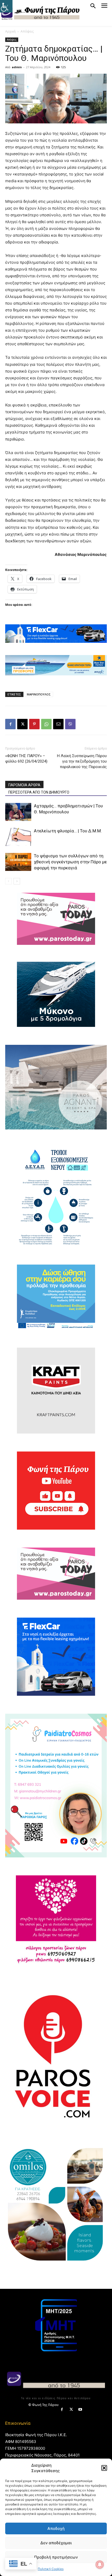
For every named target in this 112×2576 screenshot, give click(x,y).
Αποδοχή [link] (56, 2528)
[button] (104, 2468)
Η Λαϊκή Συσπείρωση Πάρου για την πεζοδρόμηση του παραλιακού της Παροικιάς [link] (82, 761)
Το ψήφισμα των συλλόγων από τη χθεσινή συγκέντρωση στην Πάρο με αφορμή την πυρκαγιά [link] (70, 862)
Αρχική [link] (10, 31)
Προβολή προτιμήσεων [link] (56, 2557)
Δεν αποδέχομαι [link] (56, 2543)
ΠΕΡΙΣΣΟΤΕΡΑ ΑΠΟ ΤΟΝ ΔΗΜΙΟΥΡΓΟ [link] (39, 792)
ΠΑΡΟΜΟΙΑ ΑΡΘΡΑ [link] (24, 785)
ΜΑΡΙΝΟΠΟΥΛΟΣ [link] (39, 694)
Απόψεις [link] (27, 31)
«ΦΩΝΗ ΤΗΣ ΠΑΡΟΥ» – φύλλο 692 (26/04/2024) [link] (26, 759)
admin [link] (17, 67)
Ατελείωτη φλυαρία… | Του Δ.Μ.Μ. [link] (68, 831)
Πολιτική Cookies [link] (51, 2569)
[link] (6, 6)
